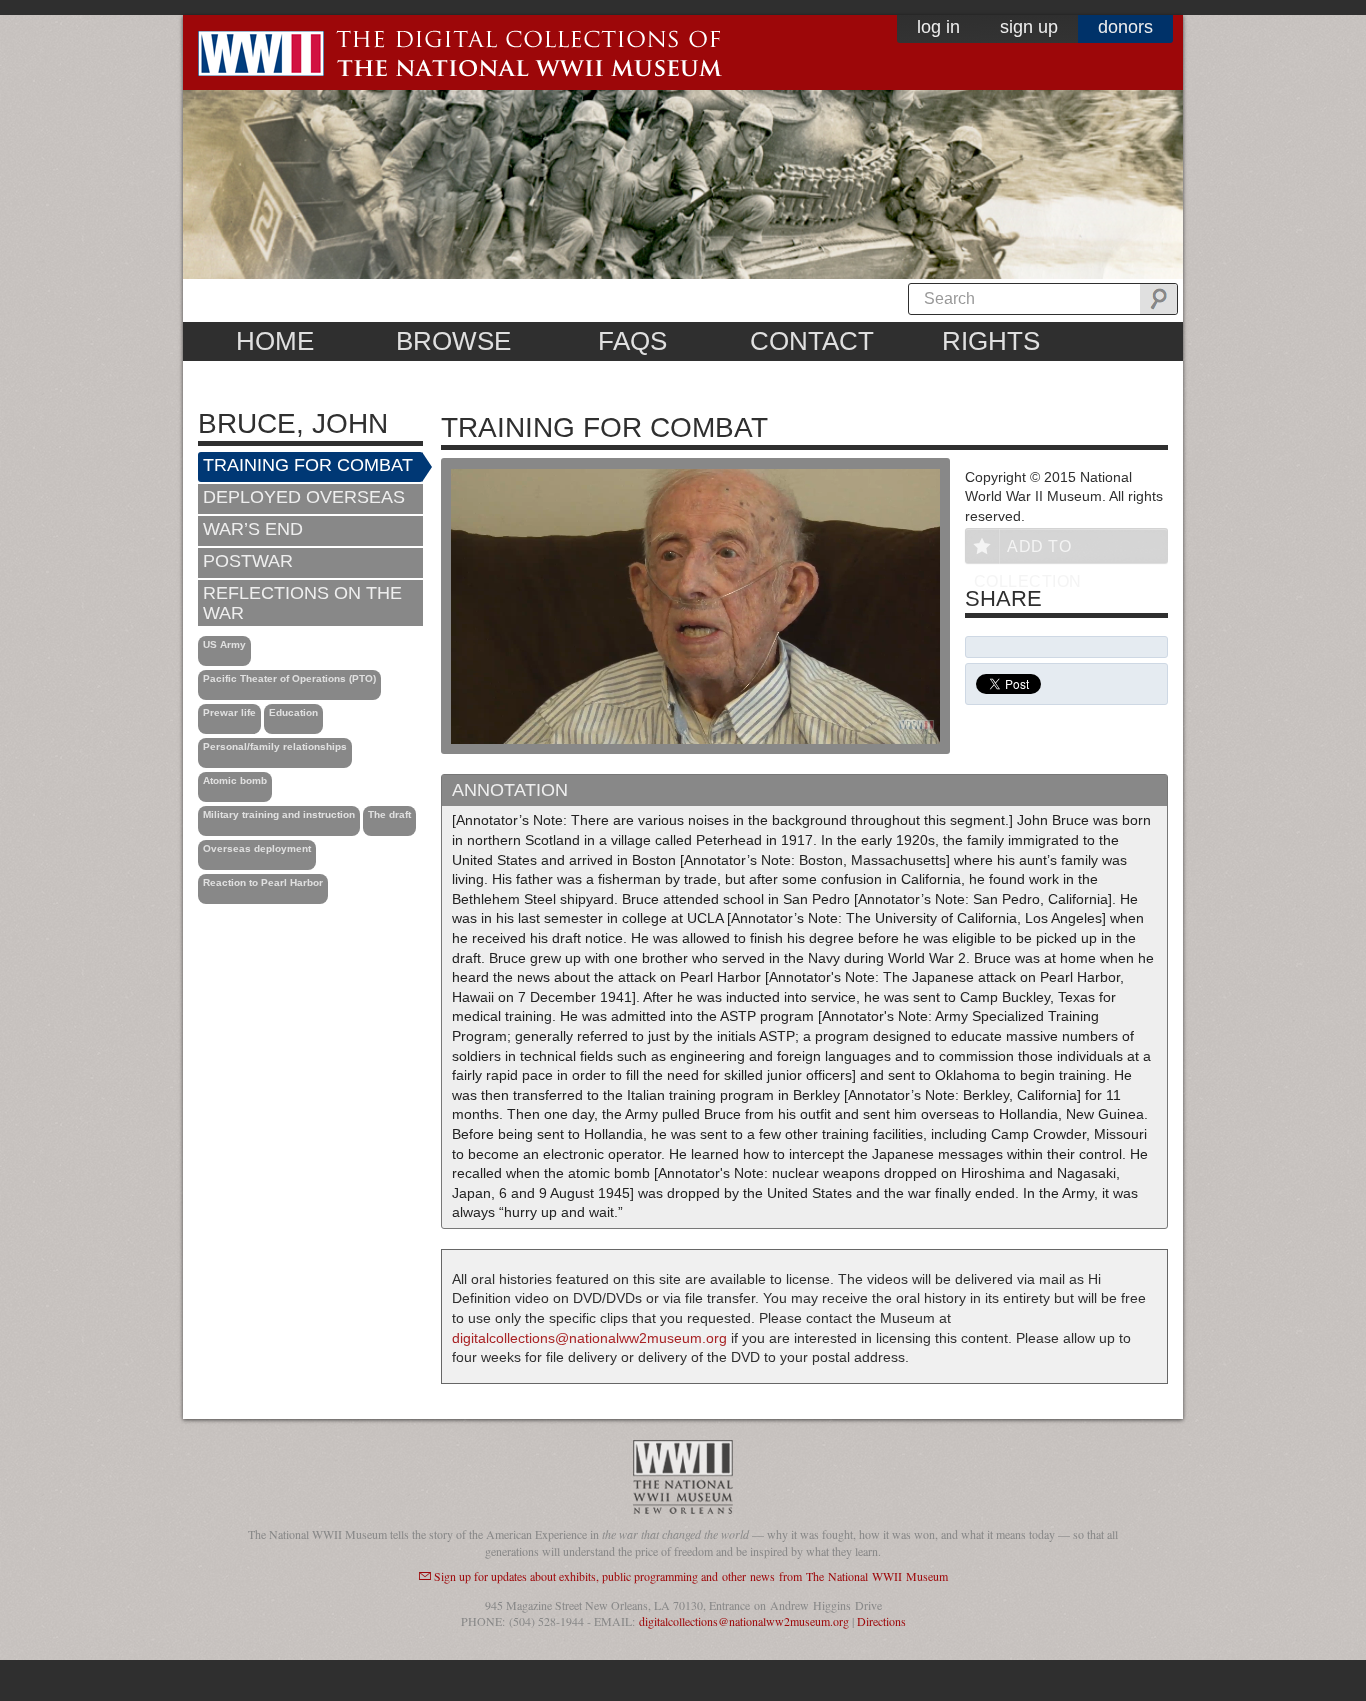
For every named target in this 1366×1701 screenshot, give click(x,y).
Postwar (248, 561)
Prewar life (229, 712)
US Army (224, 644)
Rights (991, 341)
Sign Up (1029, 27)
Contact (812, 341)
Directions (881, 1621)
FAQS (632, 341)
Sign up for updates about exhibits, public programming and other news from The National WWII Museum (691, 1576)
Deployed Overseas (304, 497)
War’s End (253, 529)
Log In (938, 27)
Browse (453, 341)
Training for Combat (308, 465)
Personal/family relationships (275, 746)
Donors (1125, 27)
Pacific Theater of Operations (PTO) (289, 678)
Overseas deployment (257, 848)
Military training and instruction (279, 814)
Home (275, 341)
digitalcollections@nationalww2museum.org (589, 1338)
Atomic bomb (235, 780)
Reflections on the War (302, 603)
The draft (389, 814)
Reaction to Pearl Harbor (263, 882)
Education (293, 712)
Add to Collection (1028, 550)
